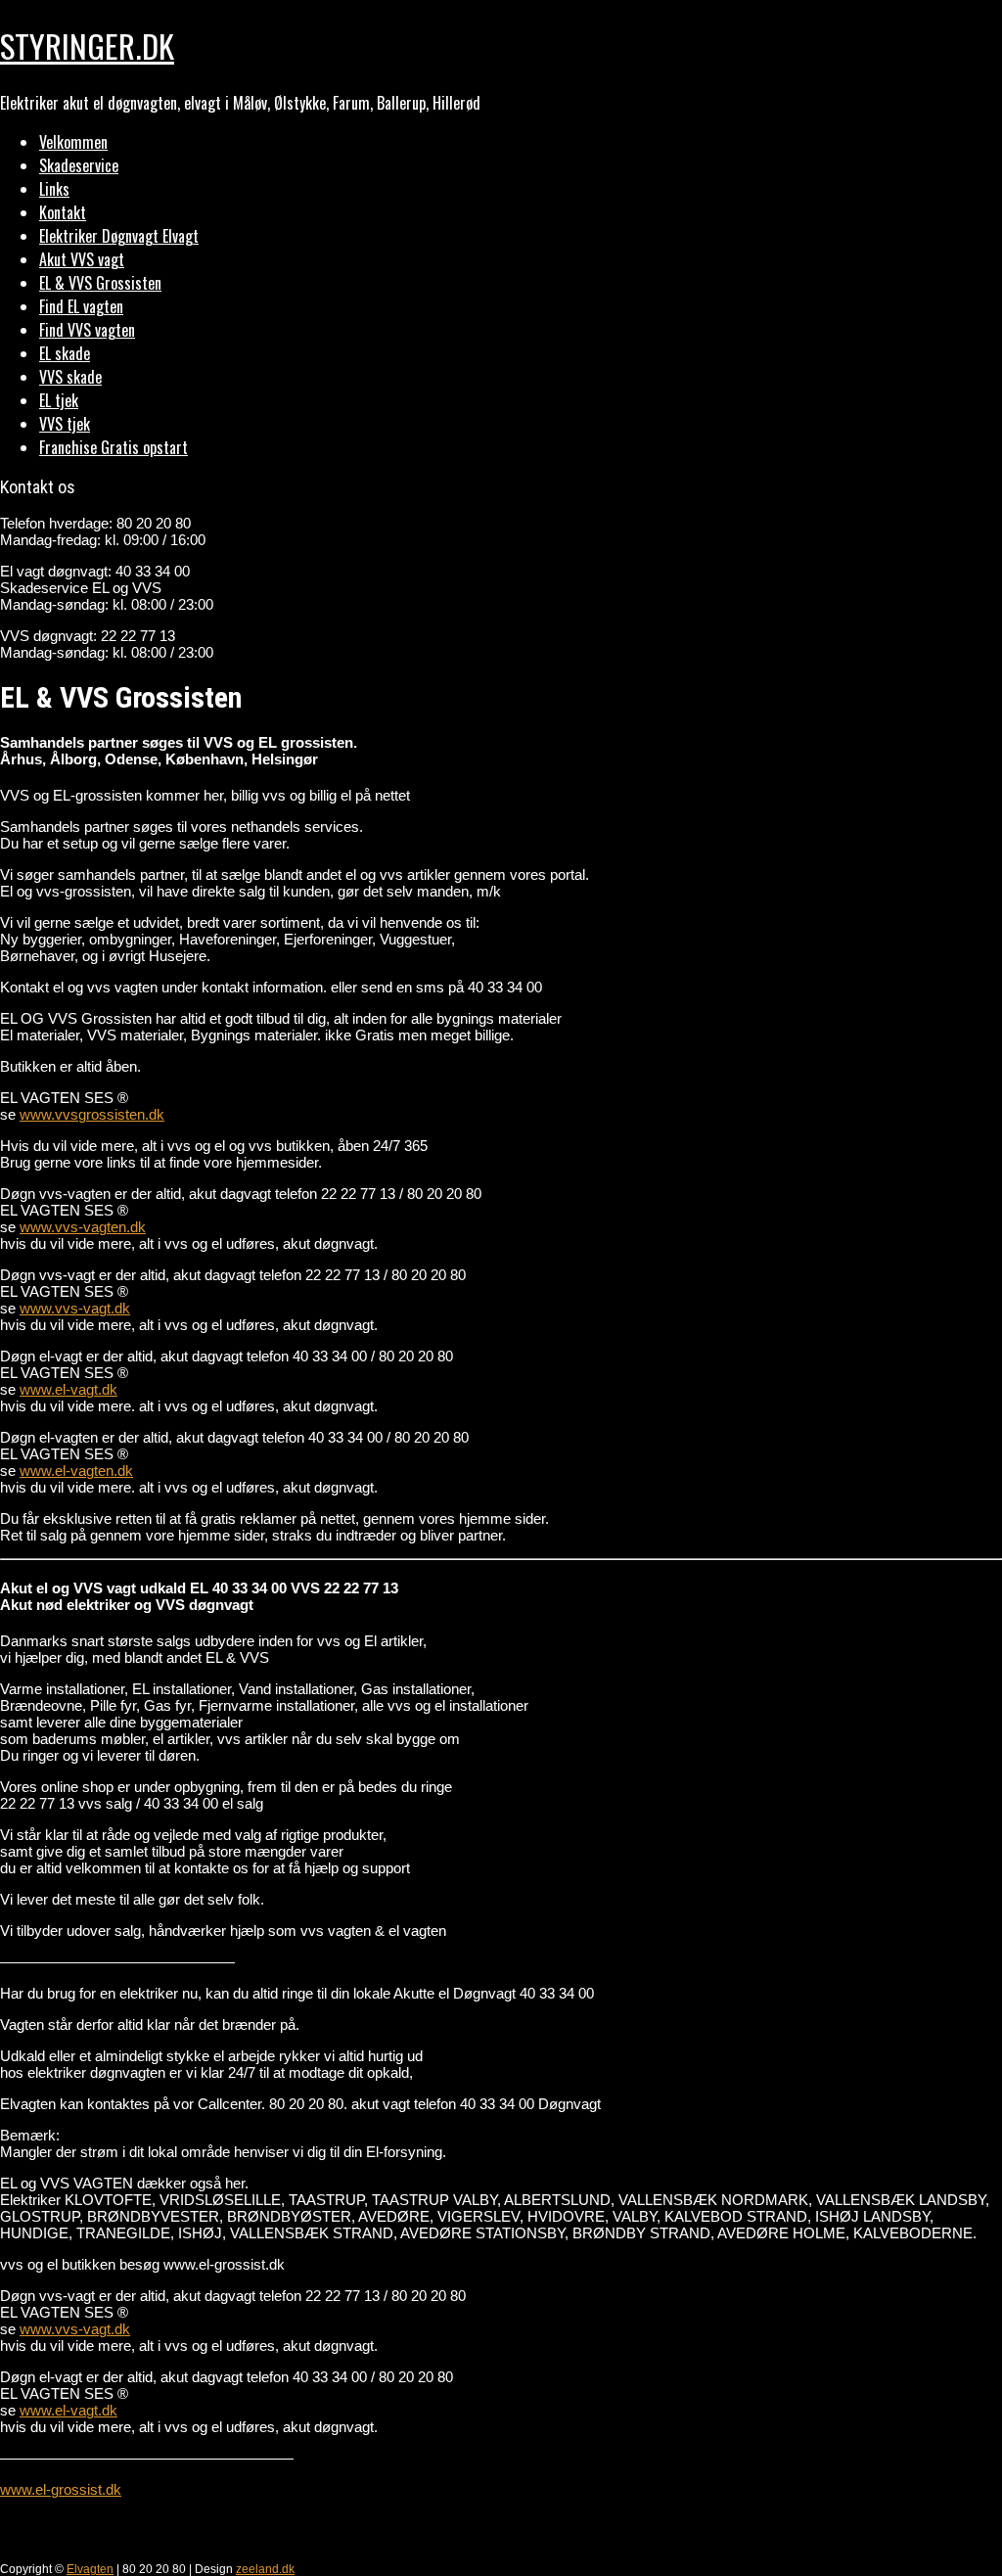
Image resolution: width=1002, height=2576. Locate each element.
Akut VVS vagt (82, 259)
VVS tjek (65, 424)
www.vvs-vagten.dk (83, 1227)
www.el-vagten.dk (76, 1471)
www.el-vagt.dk (68, 1389)
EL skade (65, 353)
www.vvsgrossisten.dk (92, 1114)
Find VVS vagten (87, 330)
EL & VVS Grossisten (100, 283)
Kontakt (63, 212)
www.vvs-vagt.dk (75, 1308)
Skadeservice (79, 165)
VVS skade (70, 377)
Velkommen (73, 142)
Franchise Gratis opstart (114, 447)
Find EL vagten (81, 306)
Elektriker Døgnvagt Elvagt (119, 236)
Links (54, 189)
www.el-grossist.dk (61, 2489)
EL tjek (59, 400)
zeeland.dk (265, 2569)
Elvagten (90, 2569)
